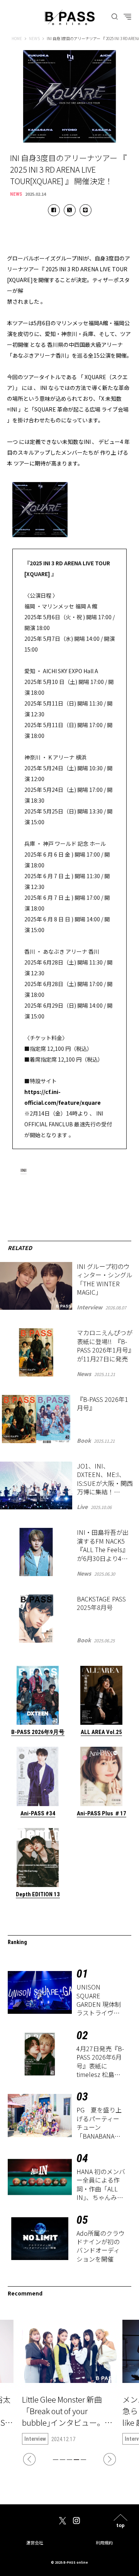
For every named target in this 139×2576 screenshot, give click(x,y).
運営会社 (35, 2542)
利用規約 (104, 2542)
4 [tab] (76, 2460)
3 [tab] (69, 2460)
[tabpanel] (69, 2382)
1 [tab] (56, 2460)
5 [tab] (83, 2460)
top (120, 2525)
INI (24, 1170)
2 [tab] (63, 2460)
